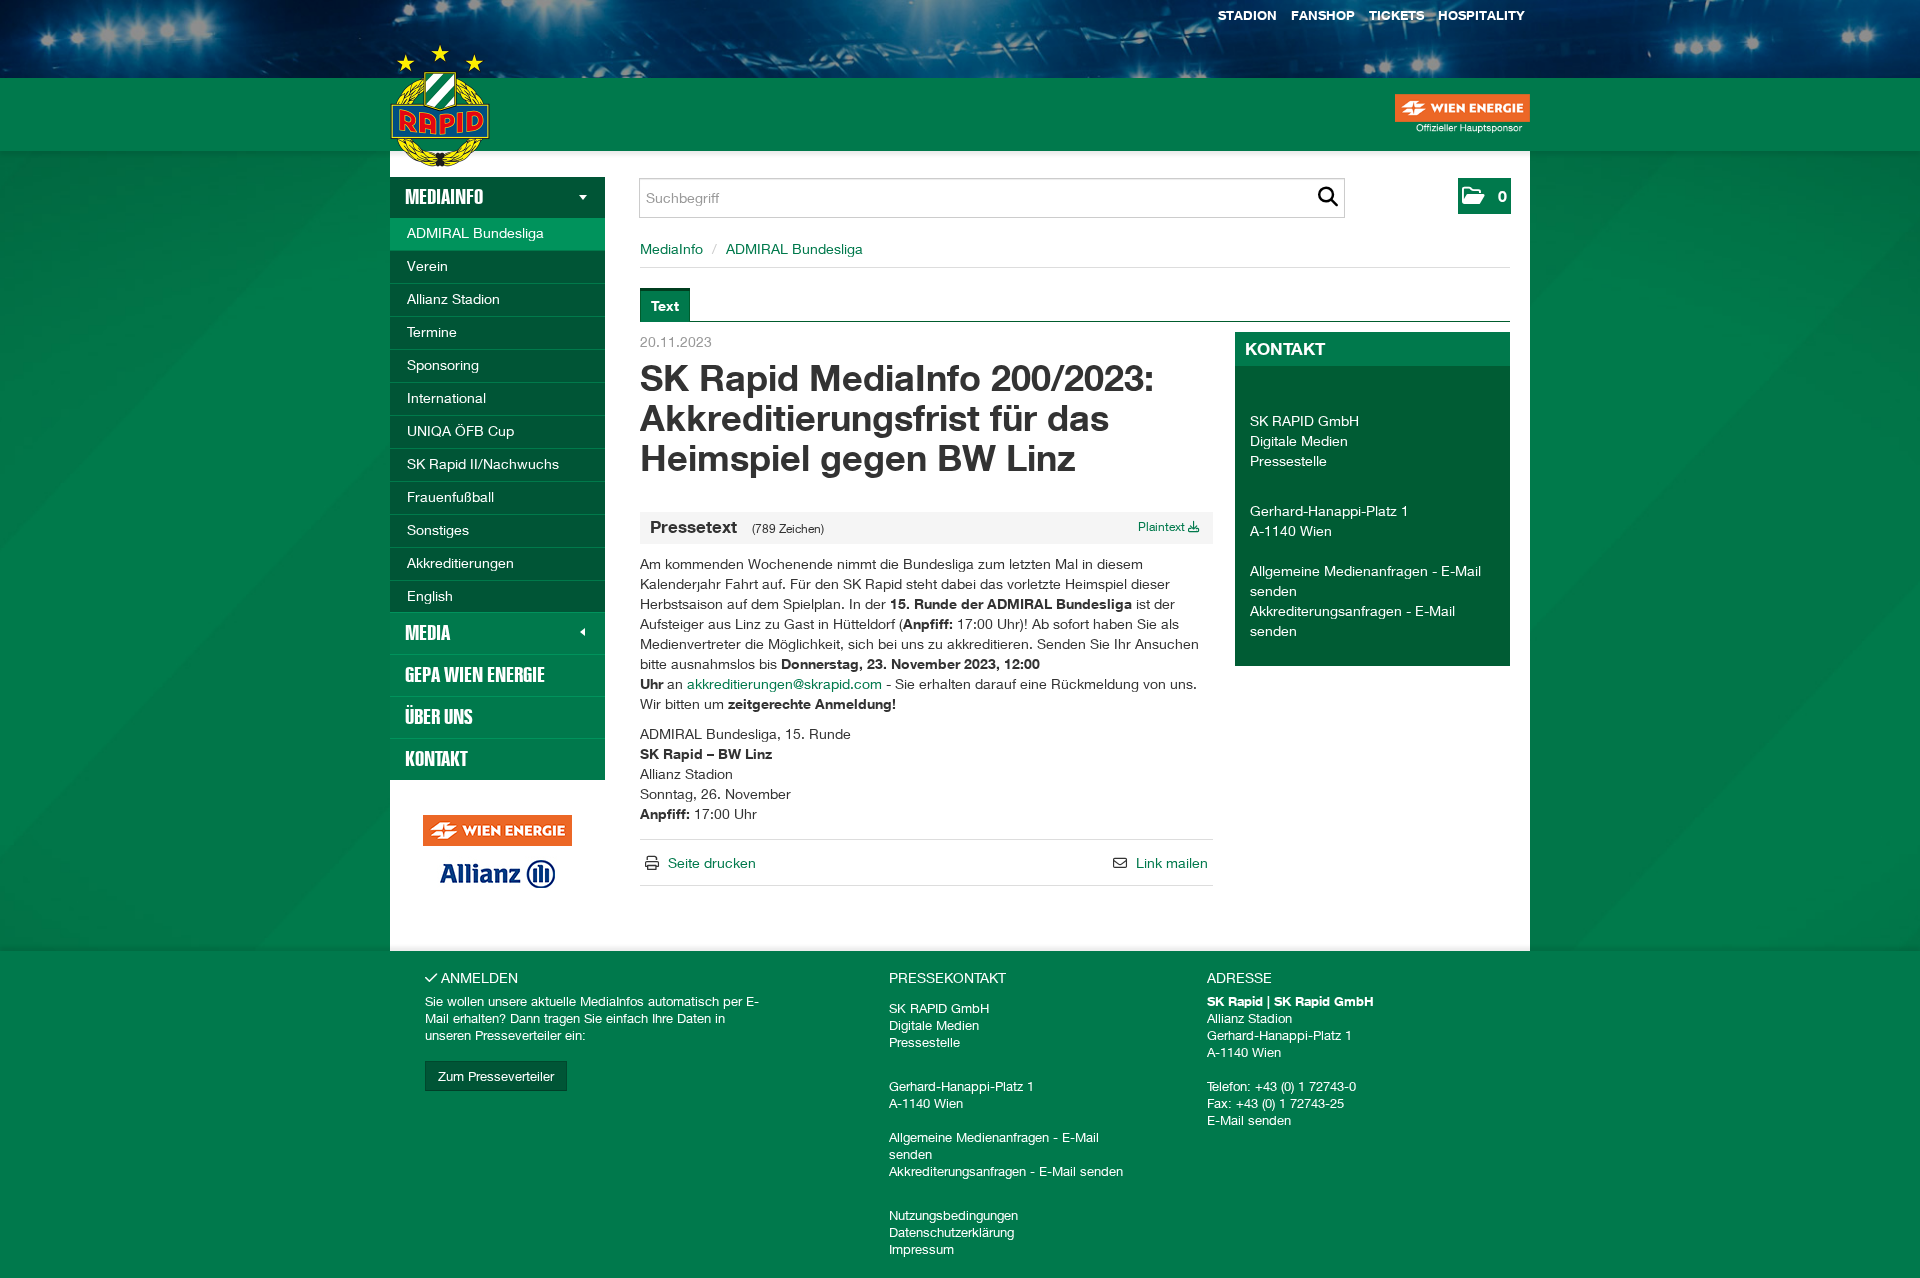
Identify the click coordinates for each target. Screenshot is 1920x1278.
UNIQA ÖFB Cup (460, 430)
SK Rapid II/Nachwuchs (483, 463)
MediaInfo (444, 197)
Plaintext (1163, 526)
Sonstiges (438, 529)
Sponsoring (443, 364)
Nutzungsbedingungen (953, 1215)
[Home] (440, 124)
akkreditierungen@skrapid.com (784, 683)
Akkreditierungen (460, 562)
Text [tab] (665, 305)
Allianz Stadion (453, 298)
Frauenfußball (450, 496)
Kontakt (436, 759)
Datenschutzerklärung (951, 1232)
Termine (432, 331)
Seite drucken (712, 862)
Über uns (439, 717)
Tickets (1396, 15)
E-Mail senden (1081, 1171)
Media (427, 633)
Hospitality (1481, 15)
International (446, 397)
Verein (427, 265)
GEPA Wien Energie (475, 675)
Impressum (921, 1249)
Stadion (1247, 15)
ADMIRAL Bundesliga (475, 232)
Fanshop (1323, 15)
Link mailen (1172, 862)
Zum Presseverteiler (496, 1076)
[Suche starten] (1327, 198)
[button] (1484, 196)
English (430, 595)
